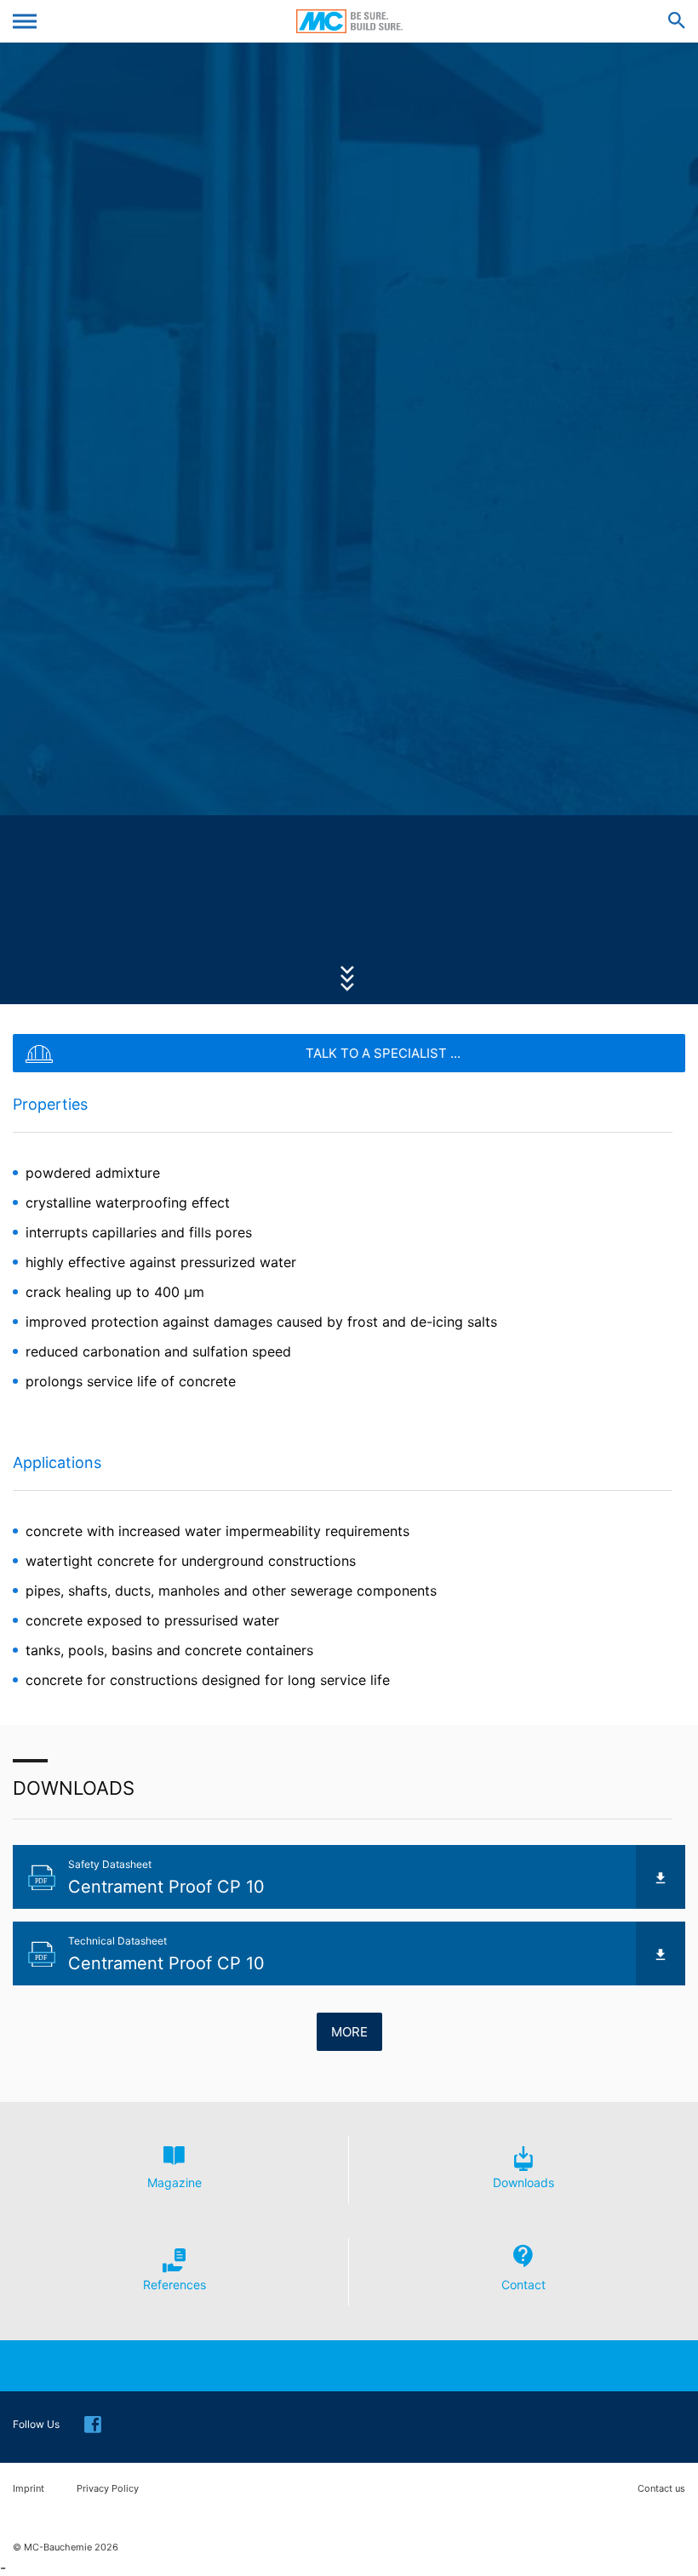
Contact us (661, 2489)
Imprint (29, 2489)
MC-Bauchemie (349, 21)
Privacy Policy (108, 2489)
